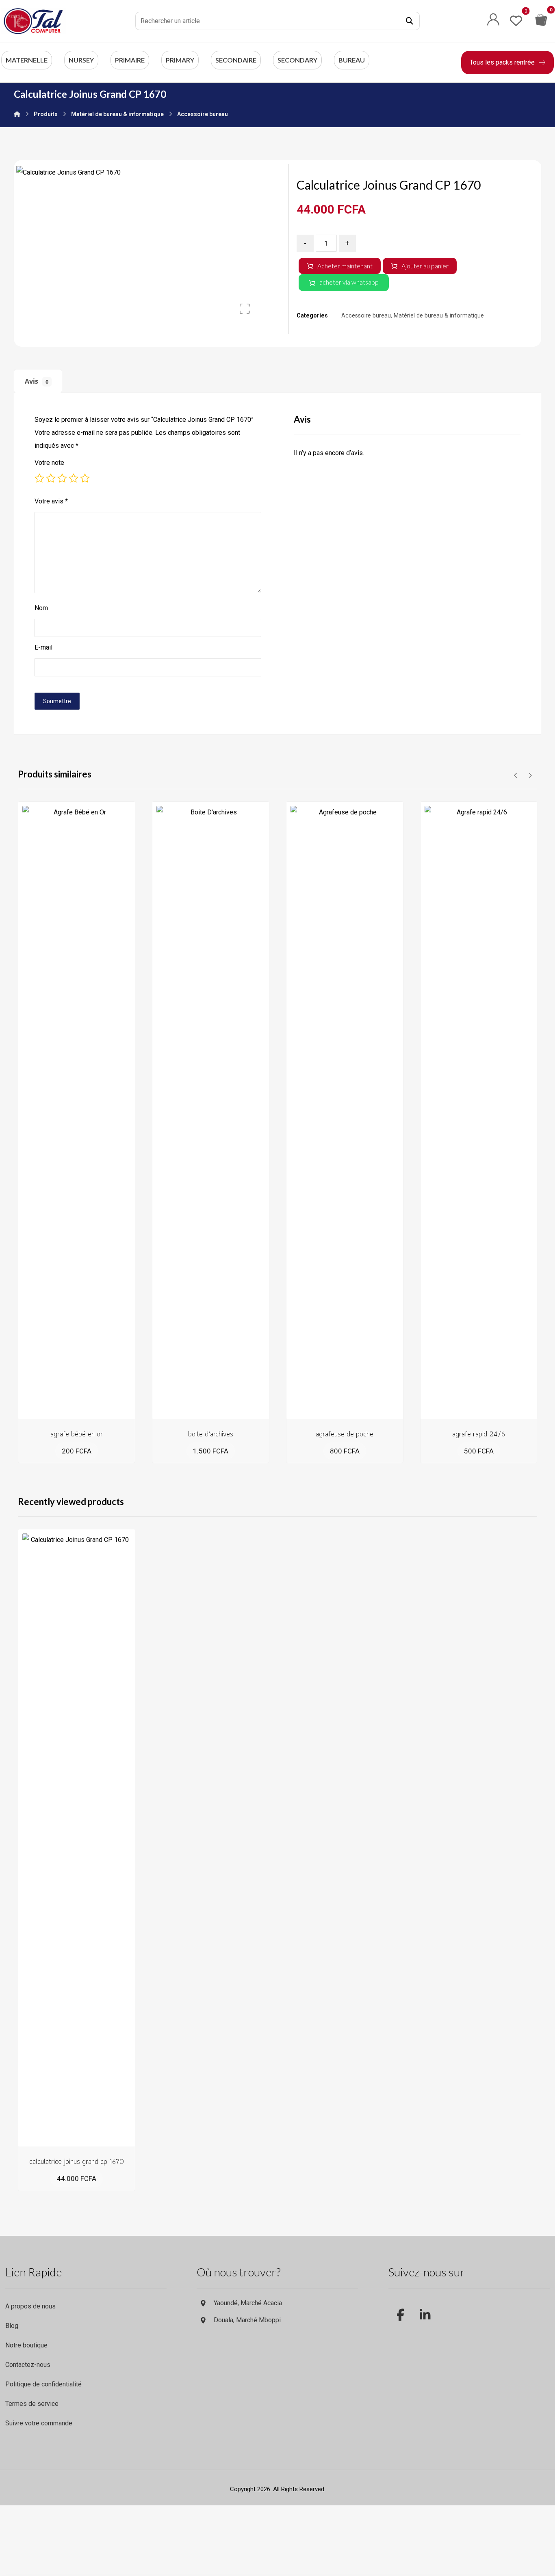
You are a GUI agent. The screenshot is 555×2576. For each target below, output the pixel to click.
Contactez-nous (28, 2365)
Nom (41, 608)
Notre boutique (26, 2345)
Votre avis (51, 501)
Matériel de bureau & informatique (439, 316)
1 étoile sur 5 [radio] (39, 478)
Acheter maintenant (345, 266)
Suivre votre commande (39, 2423)
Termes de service (32, 2404)
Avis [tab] (37, 381)
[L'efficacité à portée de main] (34, 21)
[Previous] (516, 775)
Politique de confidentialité (43, 2384)
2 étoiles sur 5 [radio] (51, 478)
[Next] (530, 775)
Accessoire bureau (366, 316)
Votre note (49, 463)
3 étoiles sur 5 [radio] (62, 478)
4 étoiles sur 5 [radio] (74, 478)
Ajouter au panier (425, 266)
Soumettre (57, 701)
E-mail (43, 647)
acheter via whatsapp (349, 282)
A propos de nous (30, 2306)
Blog (12, 2326)
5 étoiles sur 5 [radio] (85, 478)
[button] (410, 21)
